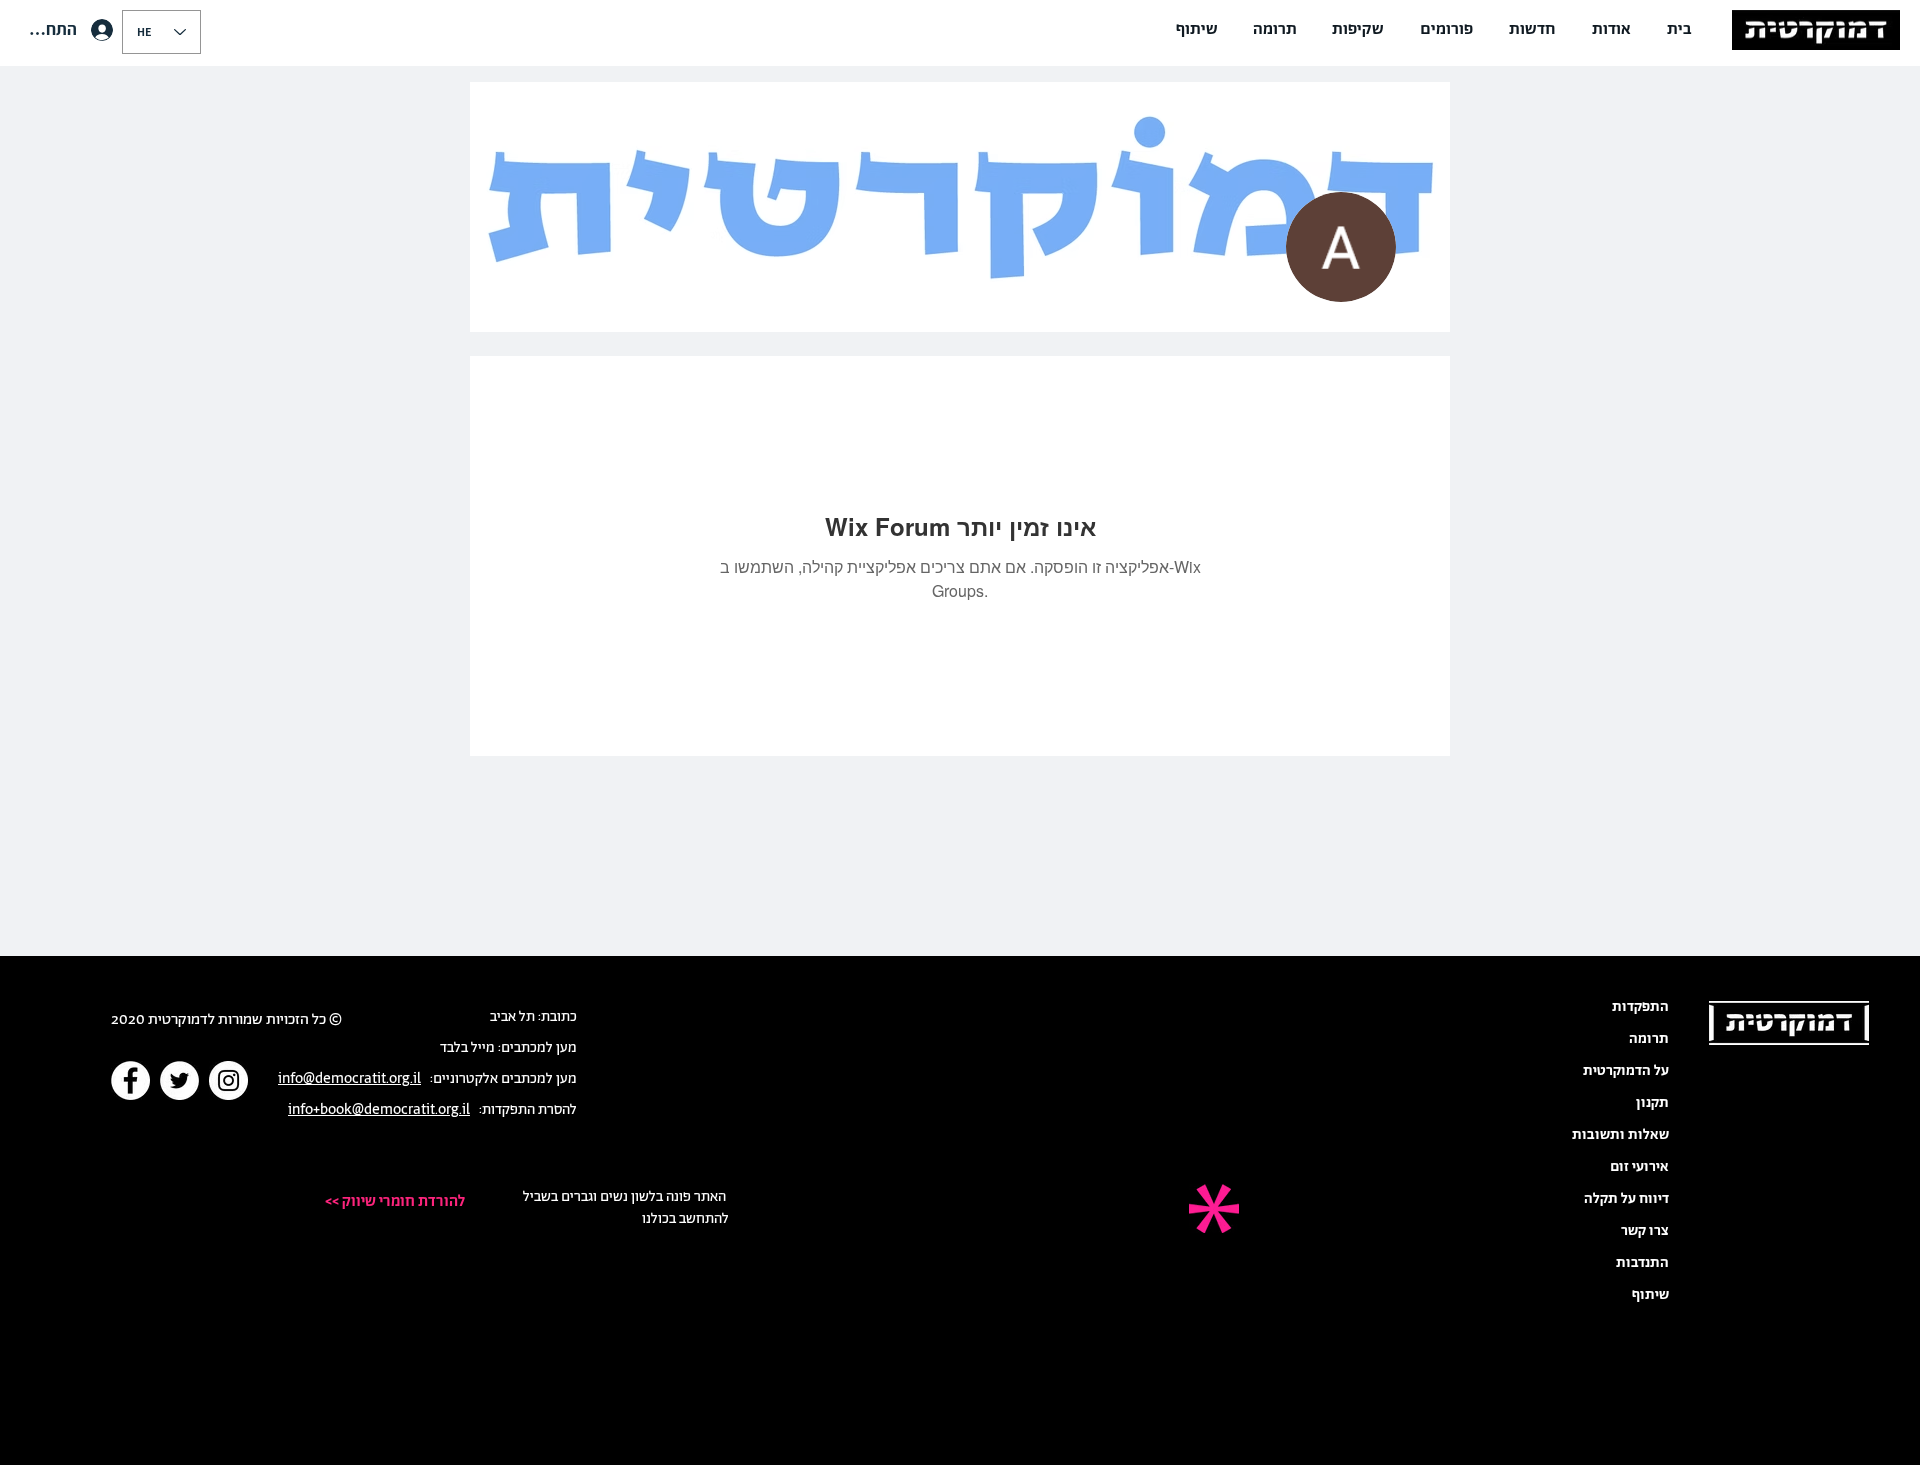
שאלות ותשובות (1620, 1135)
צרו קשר (1645, 1231)
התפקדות (1640, 1007)
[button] (1611, 30)
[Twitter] (179, 1080)
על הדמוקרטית (1626, 1071)
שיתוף (1650, 1295)
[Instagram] (228, 1080)
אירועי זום (1639, 1167)
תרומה (1649, 1039)
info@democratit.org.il (349, 1079)
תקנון (1652, 1103)
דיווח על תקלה (1626, 1199)
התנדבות (1642, 1263)
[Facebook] (130, 1080)
